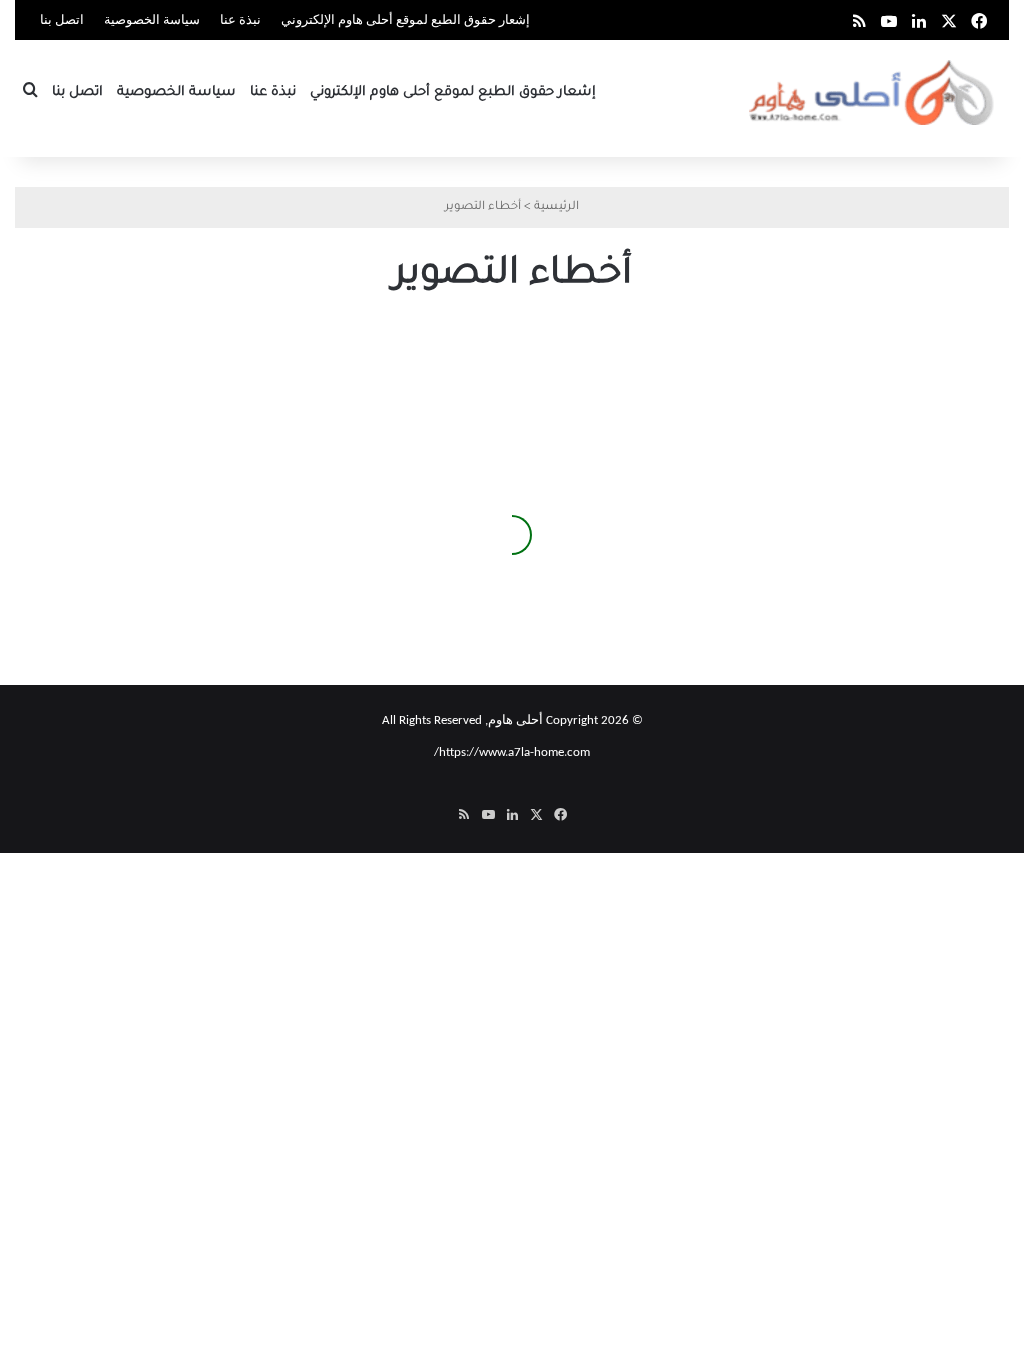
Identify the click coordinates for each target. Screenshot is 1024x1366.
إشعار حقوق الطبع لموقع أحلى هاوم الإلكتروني (405, 20)
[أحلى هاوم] (873, 92)
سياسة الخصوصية (152, 20)
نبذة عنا (240, 20)
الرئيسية (556, 207)
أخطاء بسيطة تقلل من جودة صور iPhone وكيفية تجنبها (195, 570)
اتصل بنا (62, 20)
